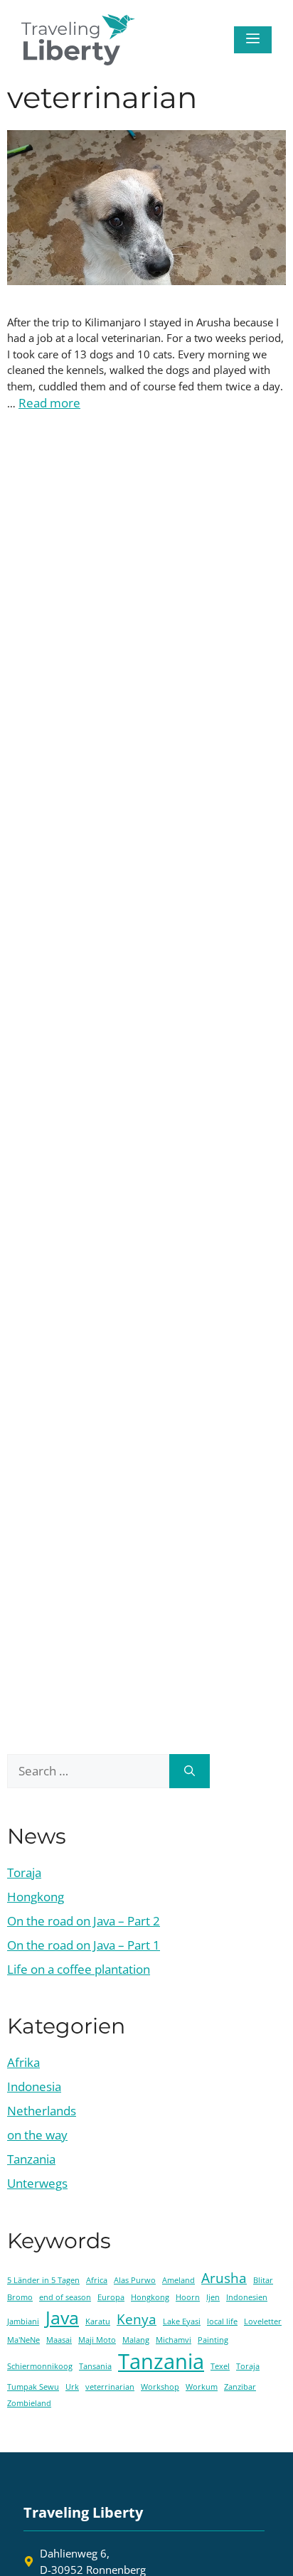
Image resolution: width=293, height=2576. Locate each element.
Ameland (179, 2280)
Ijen (213, 2297)
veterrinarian (110, 2387)
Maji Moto (97, 2340)
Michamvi (174, 2340)
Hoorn (188, 2297)
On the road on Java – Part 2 (84, 1921)
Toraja (24, 1872)
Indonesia (34, 2086)
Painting (213, 2340)
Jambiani (23, 2321)
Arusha (224, 2278)
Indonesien (247, 2297)
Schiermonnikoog (40, 2366)
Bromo (20, 2297)
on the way (37, 2135)
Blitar (263, 2280)
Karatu (98, 2321)
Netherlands (42, 2111)
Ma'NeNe (23, 2340)
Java (62, 2318)
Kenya (137, 2319)
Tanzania (31, 2159)
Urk (72, 2387)
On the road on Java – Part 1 (84, 1945)
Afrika (23, 2062)
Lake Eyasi (182, 2321)
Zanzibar (240, 2387)
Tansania (95, 2366)
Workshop (160, 2387)
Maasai (59, 2340)
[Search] (190, 1771)
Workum (202, 2387)
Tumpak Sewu (33, 2387)
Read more (49, 403)
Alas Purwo (135, 2280)
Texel (220, 2366)
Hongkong (36, 1897)
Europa (111, 2297)
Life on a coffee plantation (79, 1969)
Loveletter (263, 2321)
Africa (97, 2280)
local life (222, 2321)
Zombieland (29, 2403)
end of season (65, 2297)
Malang (136, 2340)
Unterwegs (37, 2183)
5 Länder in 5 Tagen (43, 2280)
